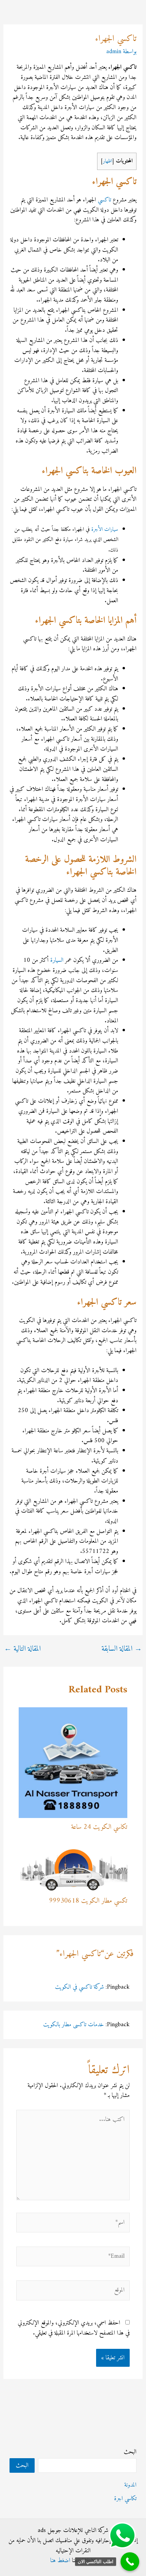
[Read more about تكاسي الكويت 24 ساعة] (73, 1762)
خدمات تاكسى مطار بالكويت (74, 2025)
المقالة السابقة (122, 1649)
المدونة (130, 2485)
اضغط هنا (60, 2561)
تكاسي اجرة (125, 2499)
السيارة (57, 960)
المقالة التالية (22, 1649)
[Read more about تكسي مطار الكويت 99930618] (73, 1869)
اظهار (107, 161)
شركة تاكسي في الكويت (79, 1987)
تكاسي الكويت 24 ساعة (99, 1827)
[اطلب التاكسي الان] (130, 2562)
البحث (130, 2452)
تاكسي (104, 200)
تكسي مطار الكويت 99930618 (88, 1901)
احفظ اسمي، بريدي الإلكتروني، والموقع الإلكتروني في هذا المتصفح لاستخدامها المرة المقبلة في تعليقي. (74, 2328)
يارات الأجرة (103, 529)
